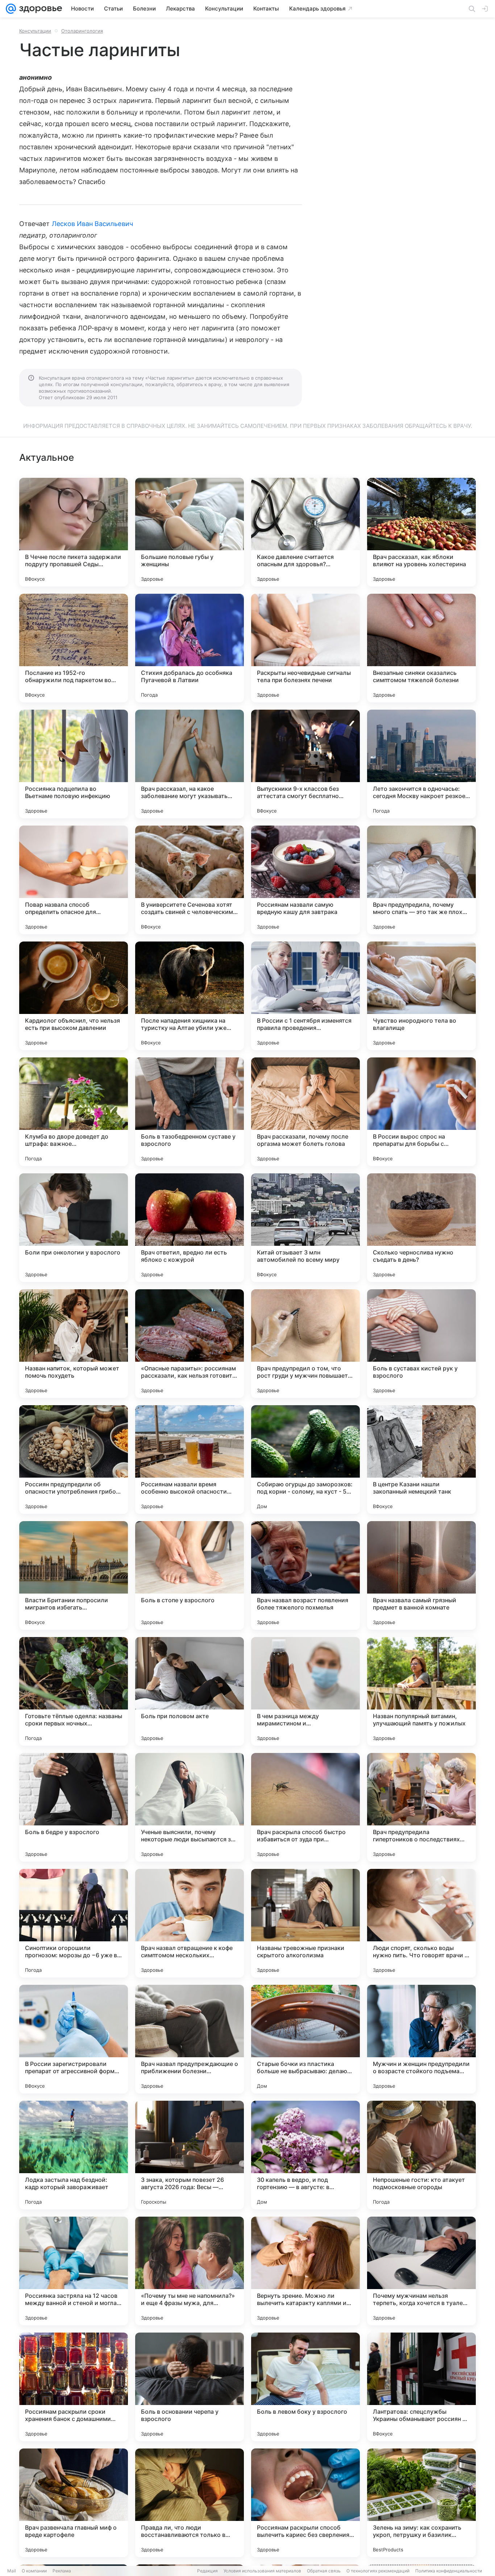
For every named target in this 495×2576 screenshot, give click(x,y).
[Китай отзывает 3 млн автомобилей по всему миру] (305, 1228)
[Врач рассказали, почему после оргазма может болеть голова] (305, 1112)
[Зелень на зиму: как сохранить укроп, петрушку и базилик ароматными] (421, 2503)
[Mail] (11, 9)
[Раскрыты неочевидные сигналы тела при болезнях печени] (305, 648)
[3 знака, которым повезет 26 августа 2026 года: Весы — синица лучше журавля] (190, 2155)
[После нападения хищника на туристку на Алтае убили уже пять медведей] (190, 996)
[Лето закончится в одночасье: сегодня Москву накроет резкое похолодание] (421, 764)
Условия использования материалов (262, 2571)
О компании (34, 2571)
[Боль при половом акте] (190, 1691)
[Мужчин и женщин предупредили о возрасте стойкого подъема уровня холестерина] (421, 2039)
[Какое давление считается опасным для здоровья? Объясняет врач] (305, 532)
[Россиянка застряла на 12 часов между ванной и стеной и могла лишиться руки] (74, 2271)
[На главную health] (39, 9)
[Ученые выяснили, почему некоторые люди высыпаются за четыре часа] (190, 1807)
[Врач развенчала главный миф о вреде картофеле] (74, 2503)
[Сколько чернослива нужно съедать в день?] (421, 1228)
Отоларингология (82, 31)
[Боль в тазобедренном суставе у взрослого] (190, 1112)
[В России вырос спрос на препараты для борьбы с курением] (421, 1112)
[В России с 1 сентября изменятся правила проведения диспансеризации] (305, 996)
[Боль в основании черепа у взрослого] (190, 2387)
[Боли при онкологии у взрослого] (74, 1228)
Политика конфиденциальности (449, 2571)
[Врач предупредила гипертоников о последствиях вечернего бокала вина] (421, 1807)
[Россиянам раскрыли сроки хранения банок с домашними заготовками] (74, 2387)
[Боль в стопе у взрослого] (190, 1575)
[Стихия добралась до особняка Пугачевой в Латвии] (190, 648)
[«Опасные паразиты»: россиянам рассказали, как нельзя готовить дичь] (190, 1344)
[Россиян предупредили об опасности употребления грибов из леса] (74, 1460)
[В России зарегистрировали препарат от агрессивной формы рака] (74, 2039)
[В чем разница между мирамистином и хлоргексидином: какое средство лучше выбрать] (305, 1691)
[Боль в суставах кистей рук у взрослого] (421, 1344)
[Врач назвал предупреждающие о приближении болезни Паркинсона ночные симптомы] (190, 2039)
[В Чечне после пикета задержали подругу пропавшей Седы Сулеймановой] (74, 532)
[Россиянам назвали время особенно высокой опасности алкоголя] (190, 1460)
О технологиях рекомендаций (378, 2571)
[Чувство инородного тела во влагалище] (421, 996)
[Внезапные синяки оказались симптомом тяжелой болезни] (421, 648)
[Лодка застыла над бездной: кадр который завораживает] (74, 2155)
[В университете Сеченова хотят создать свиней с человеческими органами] (190, 880)
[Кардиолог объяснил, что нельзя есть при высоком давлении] (74, 996)
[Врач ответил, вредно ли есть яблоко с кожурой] (190, 1228)
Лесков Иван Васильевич (92, 224)
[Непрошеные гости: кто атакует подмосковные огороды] (421, 2155)
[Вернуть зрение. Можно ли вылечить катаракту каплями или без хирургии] (305, 2271)
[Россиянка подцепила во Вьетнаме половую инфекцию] (74, 764)
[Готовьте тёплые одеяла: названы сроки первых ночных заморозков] (74, 1691)
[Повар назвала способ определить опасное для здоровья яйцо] (74, 880)
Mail (12, 2571)
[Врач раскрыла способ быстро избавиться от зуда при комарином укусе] (305, 1807)
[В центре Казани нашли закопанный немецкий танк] (421, 1460)
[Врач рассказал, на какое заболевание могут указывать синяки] (190, 764)
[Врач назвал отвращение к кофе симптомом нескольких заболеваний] (190, 1923)
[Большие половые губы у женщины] (190, 532)
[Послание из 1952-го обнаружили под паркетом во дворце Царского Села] (74, 648)
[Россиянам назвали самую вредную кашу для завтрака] (305, 880)
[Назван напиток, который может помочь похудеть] (74, 1344)
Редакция (207, 2571)
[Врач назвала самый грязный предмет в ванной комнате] (421, 1575)
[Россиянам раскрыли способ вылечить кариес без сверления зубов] (305, 2503)
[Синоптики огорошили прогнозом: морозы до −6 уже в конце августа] (74, 1923)
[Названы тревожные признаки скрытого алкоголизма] (305, 1923)
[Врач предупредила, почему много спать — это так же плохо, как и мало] (421, 880)
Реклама (62, 2571)
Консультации (35, 31)
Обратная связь (324, 2571)
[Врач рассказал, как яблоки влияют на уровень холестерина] (421, 532)
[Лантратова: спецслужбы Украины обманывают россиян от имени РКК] (421, 2387)
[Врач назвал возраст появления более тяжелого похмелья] (305, 1575)
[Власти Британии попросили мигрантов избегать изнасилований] (74, 1575)
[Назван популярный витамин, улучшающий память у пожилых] (421, 1691)
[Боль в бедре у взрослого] (74, 1807)
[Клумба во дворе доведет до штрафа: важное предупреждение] (74, 1112)
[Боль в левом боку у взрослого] (305, 2387)
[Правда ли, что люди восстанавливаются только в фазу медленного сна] (190, 2503)
